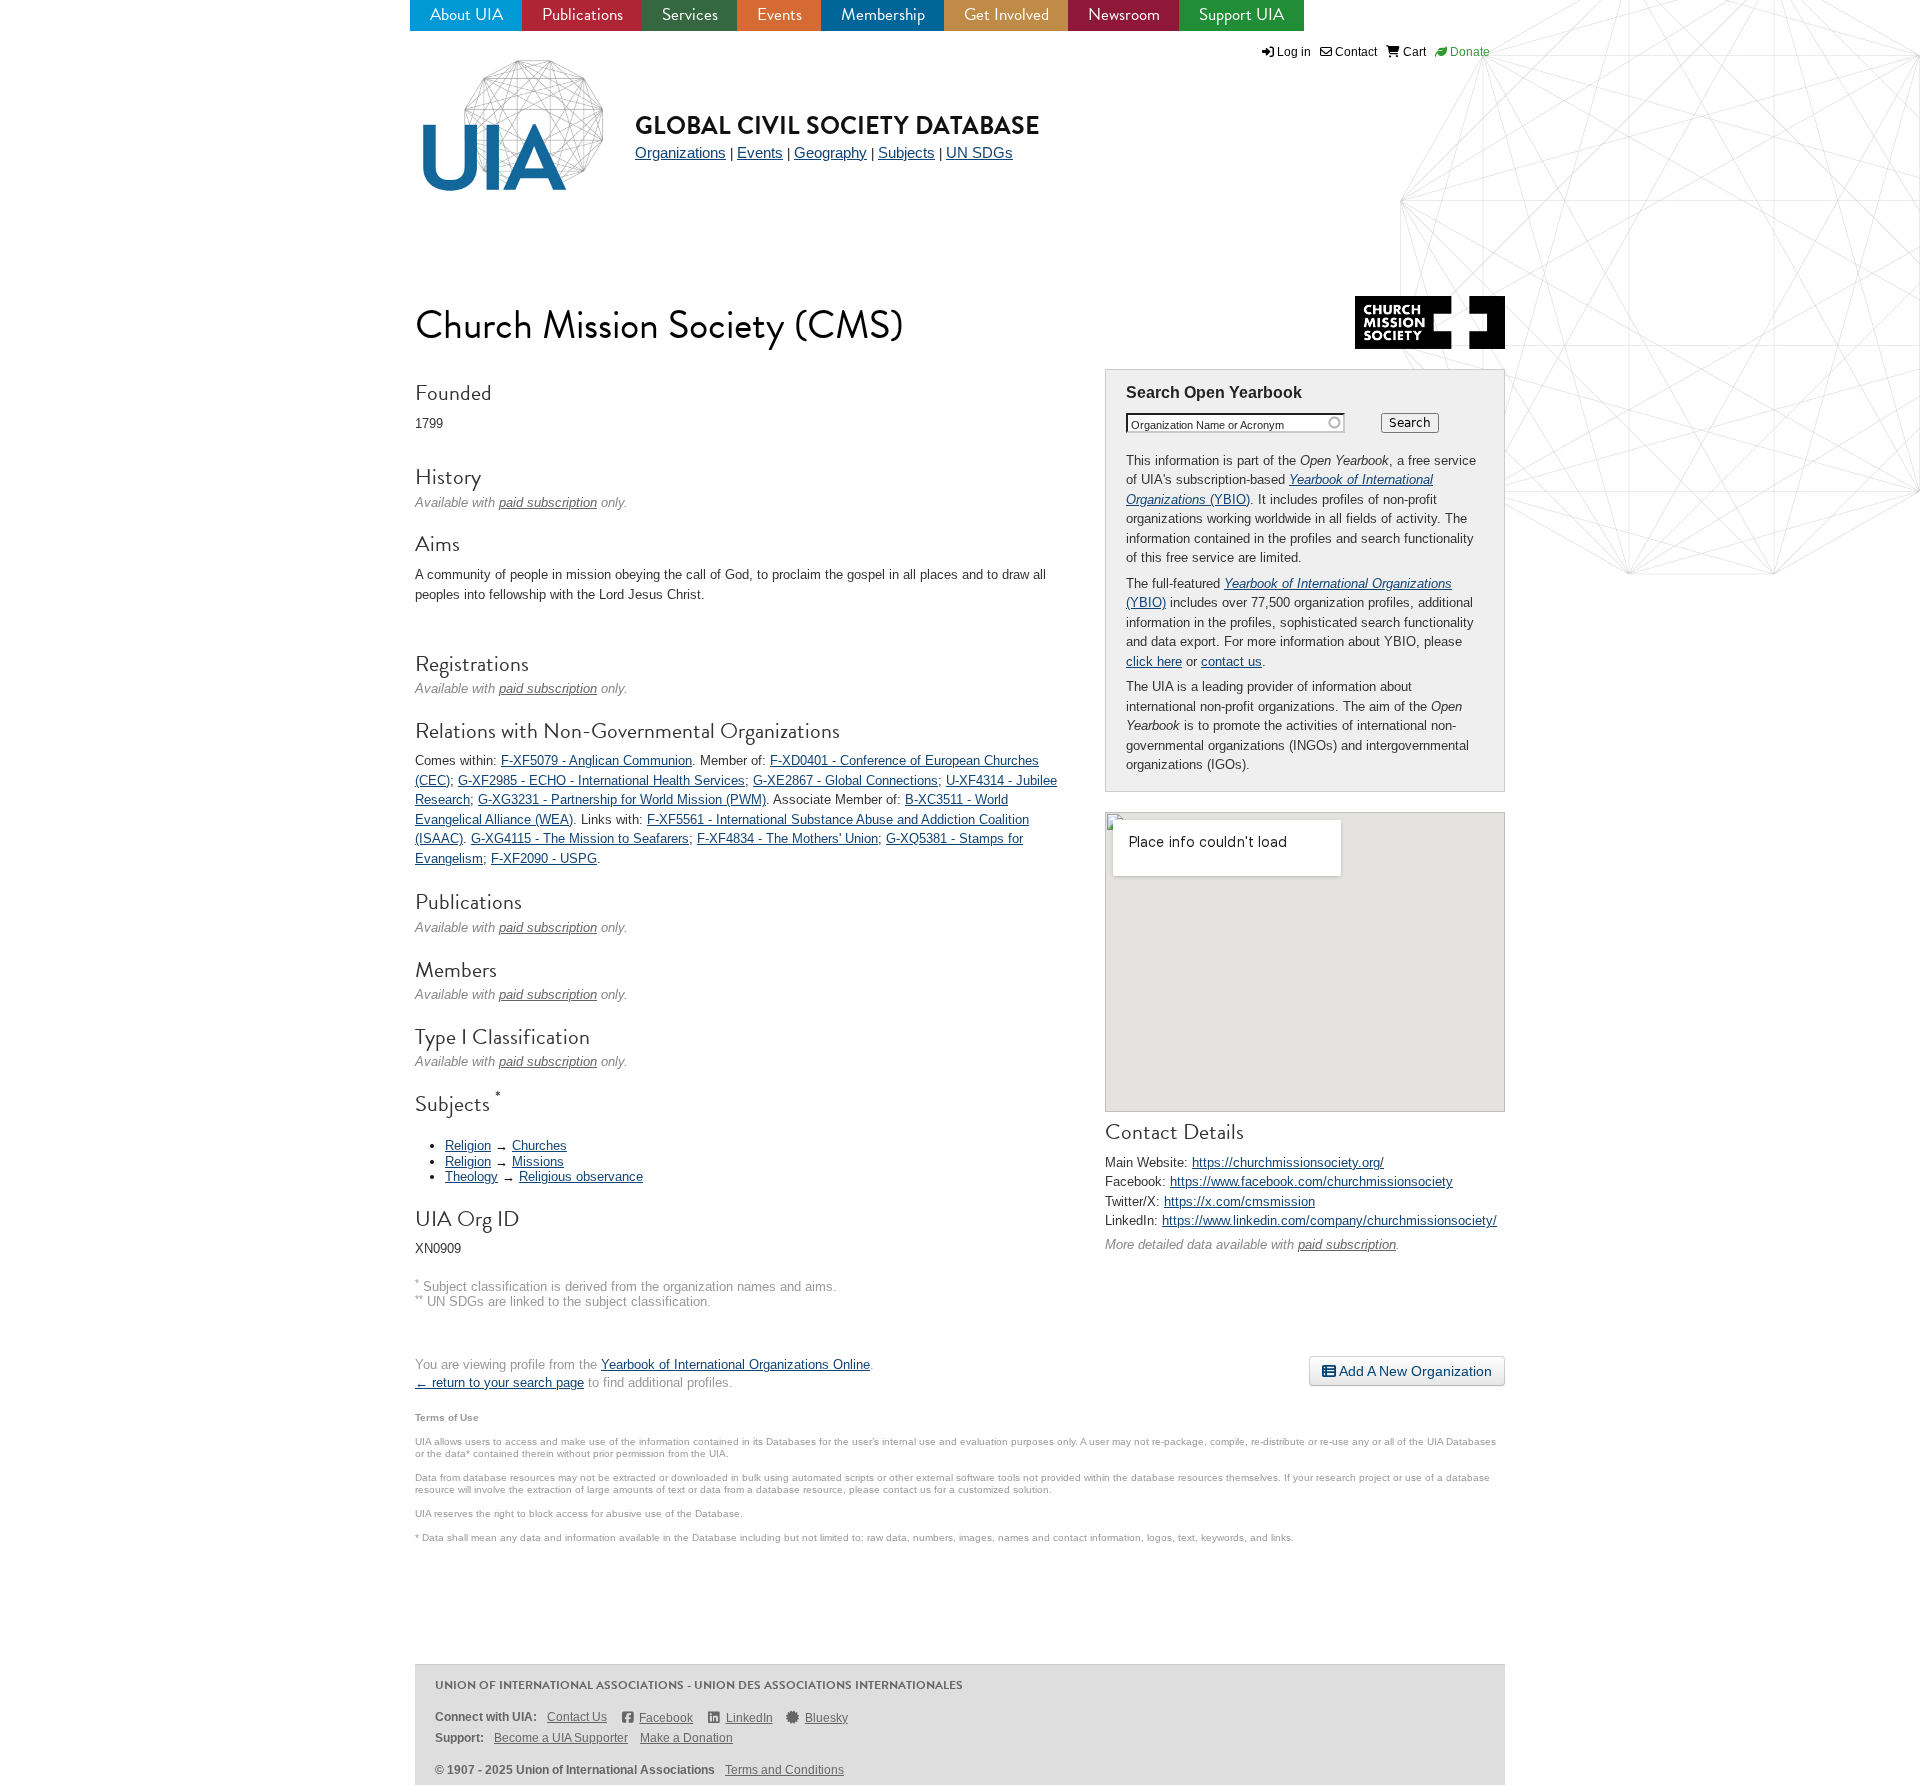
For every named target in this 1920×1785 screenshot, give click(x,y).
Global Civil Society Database (837, 125)
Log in (1294, 52)
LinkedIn (749, 1718)
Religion (468, 1145)
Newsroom (1124, 14)
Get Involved (1006, 14)
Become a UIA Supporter (561, 1738)
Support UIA (1241, 14)
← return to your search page (499, 1382)
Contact (1354, 52)
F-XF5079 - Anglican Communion (596, 760)
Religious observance (581, 1176)
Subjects (906, 152)
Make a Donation (686, 1738)
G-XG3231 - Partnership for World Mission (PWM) (622, 799)
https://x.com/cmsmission (1239, 1201)
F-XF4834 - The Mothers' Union (787, 838)
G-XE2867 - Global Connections (845, 780)
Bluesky (826, 1718)
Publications (582, 14)
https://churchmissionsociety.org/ (1288, 1162)
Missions (538, 1161)
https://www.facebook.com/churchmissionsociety (1311, 1181)
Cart (1413, 52)
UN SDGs (979, 152)
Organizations (680, 152)
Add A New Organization (1414, 1371)
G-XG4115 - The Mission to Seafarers (580, 838)
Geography (830, 152)
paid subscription (1347, 1244)
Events (779, 14)
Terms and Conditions (784, 1770)
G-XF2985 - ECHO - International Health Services (601, 780)
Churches (539, 1145)
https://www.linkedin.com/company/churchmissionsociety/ (1329, 1220)
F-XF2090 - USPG (544, 858)
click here (1154, 661)
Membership (883, 14)
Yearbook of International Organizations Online (735, 1364)
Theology (471, 1176)
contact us (1231, 661)
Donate (1468, 52)
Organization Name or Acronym (1207, 425)
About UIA (466, 14)
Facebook (666, 1718)
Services (690, 14)
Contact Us (577, 1717)
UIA (490, 114)
